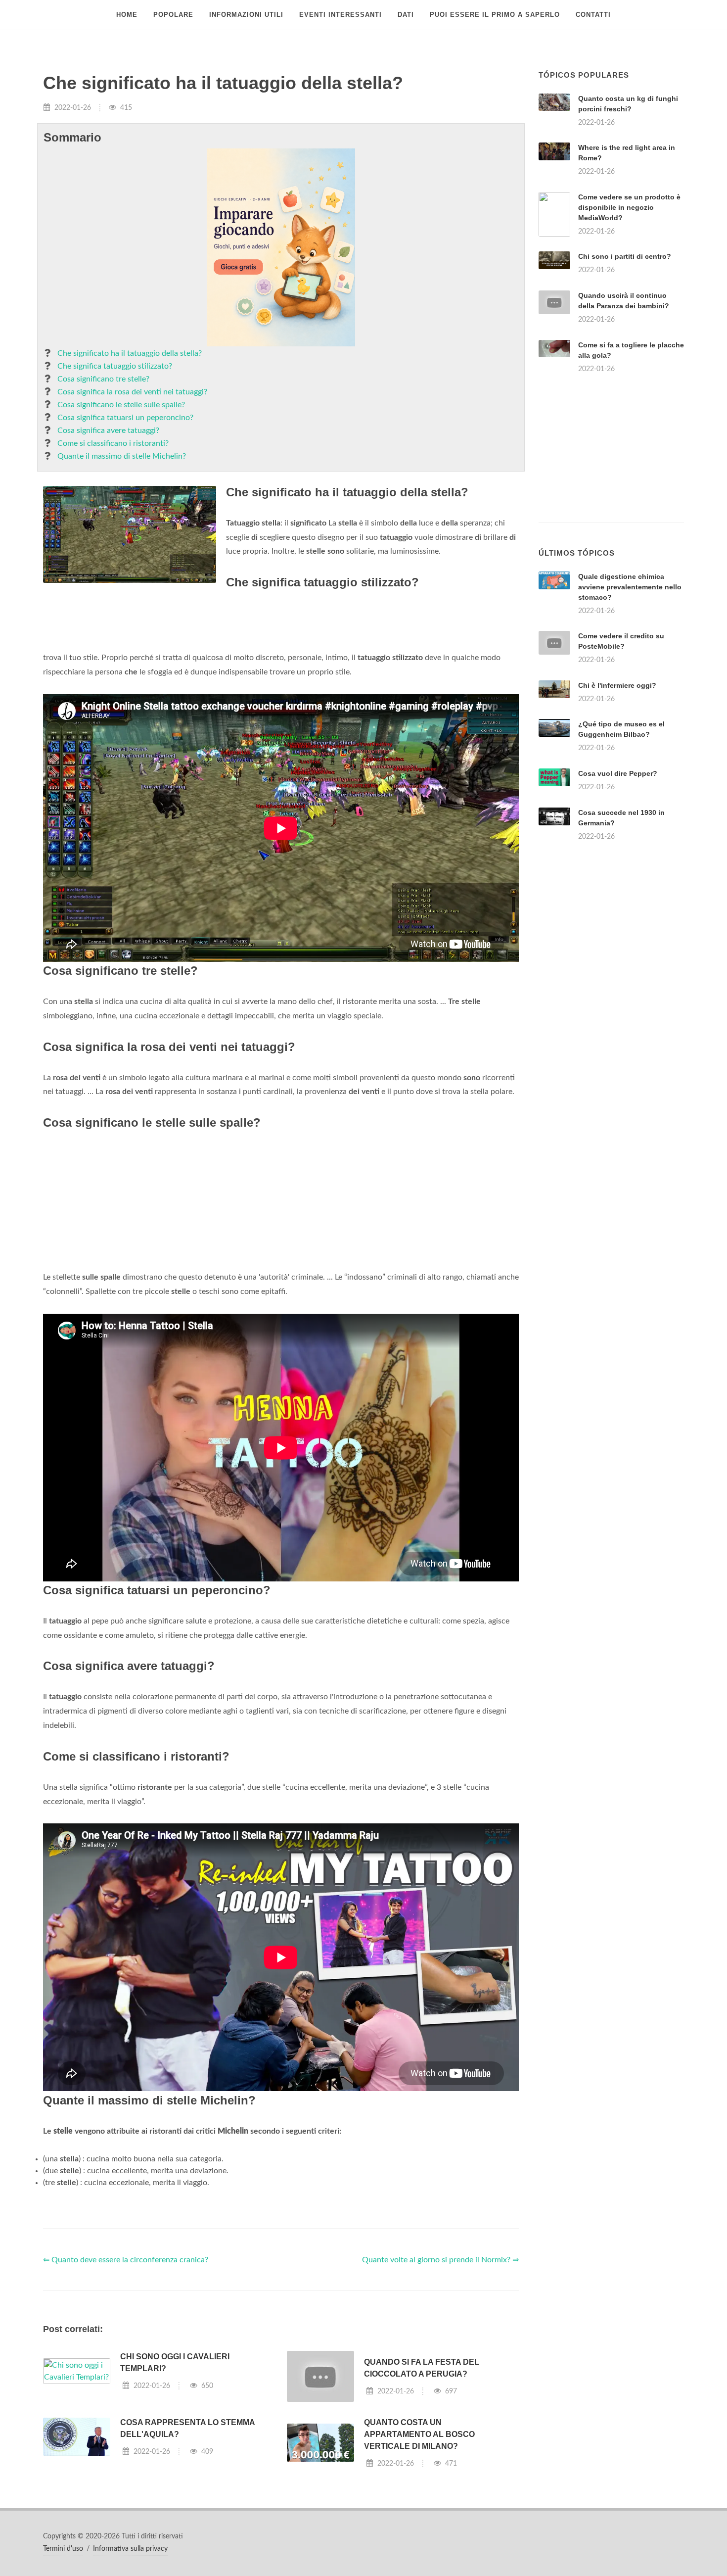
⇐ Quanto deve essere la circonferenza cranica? (126, 2260)
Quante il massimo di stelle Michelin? (122, 456)
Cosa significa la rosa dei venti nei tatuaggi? (132, 392)
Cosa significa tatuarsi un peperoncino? (125, 418)
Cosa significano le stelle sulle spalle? (121, 405)
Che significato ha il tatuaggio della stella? (130, 353)
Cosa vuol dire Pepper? (618, 773)
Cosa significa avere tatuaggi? (108, 430)
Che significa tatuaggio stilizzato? (115, 366)
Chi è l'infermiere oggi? (617, 685)
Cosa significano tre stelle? (103, 379)
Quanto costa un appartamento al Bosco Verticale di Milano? (419, 2434)
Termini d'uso (63, 2549)
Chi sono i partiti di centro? (625, 256)
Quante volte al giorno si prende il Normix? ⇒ (440, 2260)
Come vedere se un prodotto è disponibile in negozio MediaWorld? (629, 207)
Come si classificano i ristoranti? (113, 443)
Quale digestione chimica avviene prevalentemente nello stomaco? (630, 587)
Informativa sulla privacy (130, 2549)
